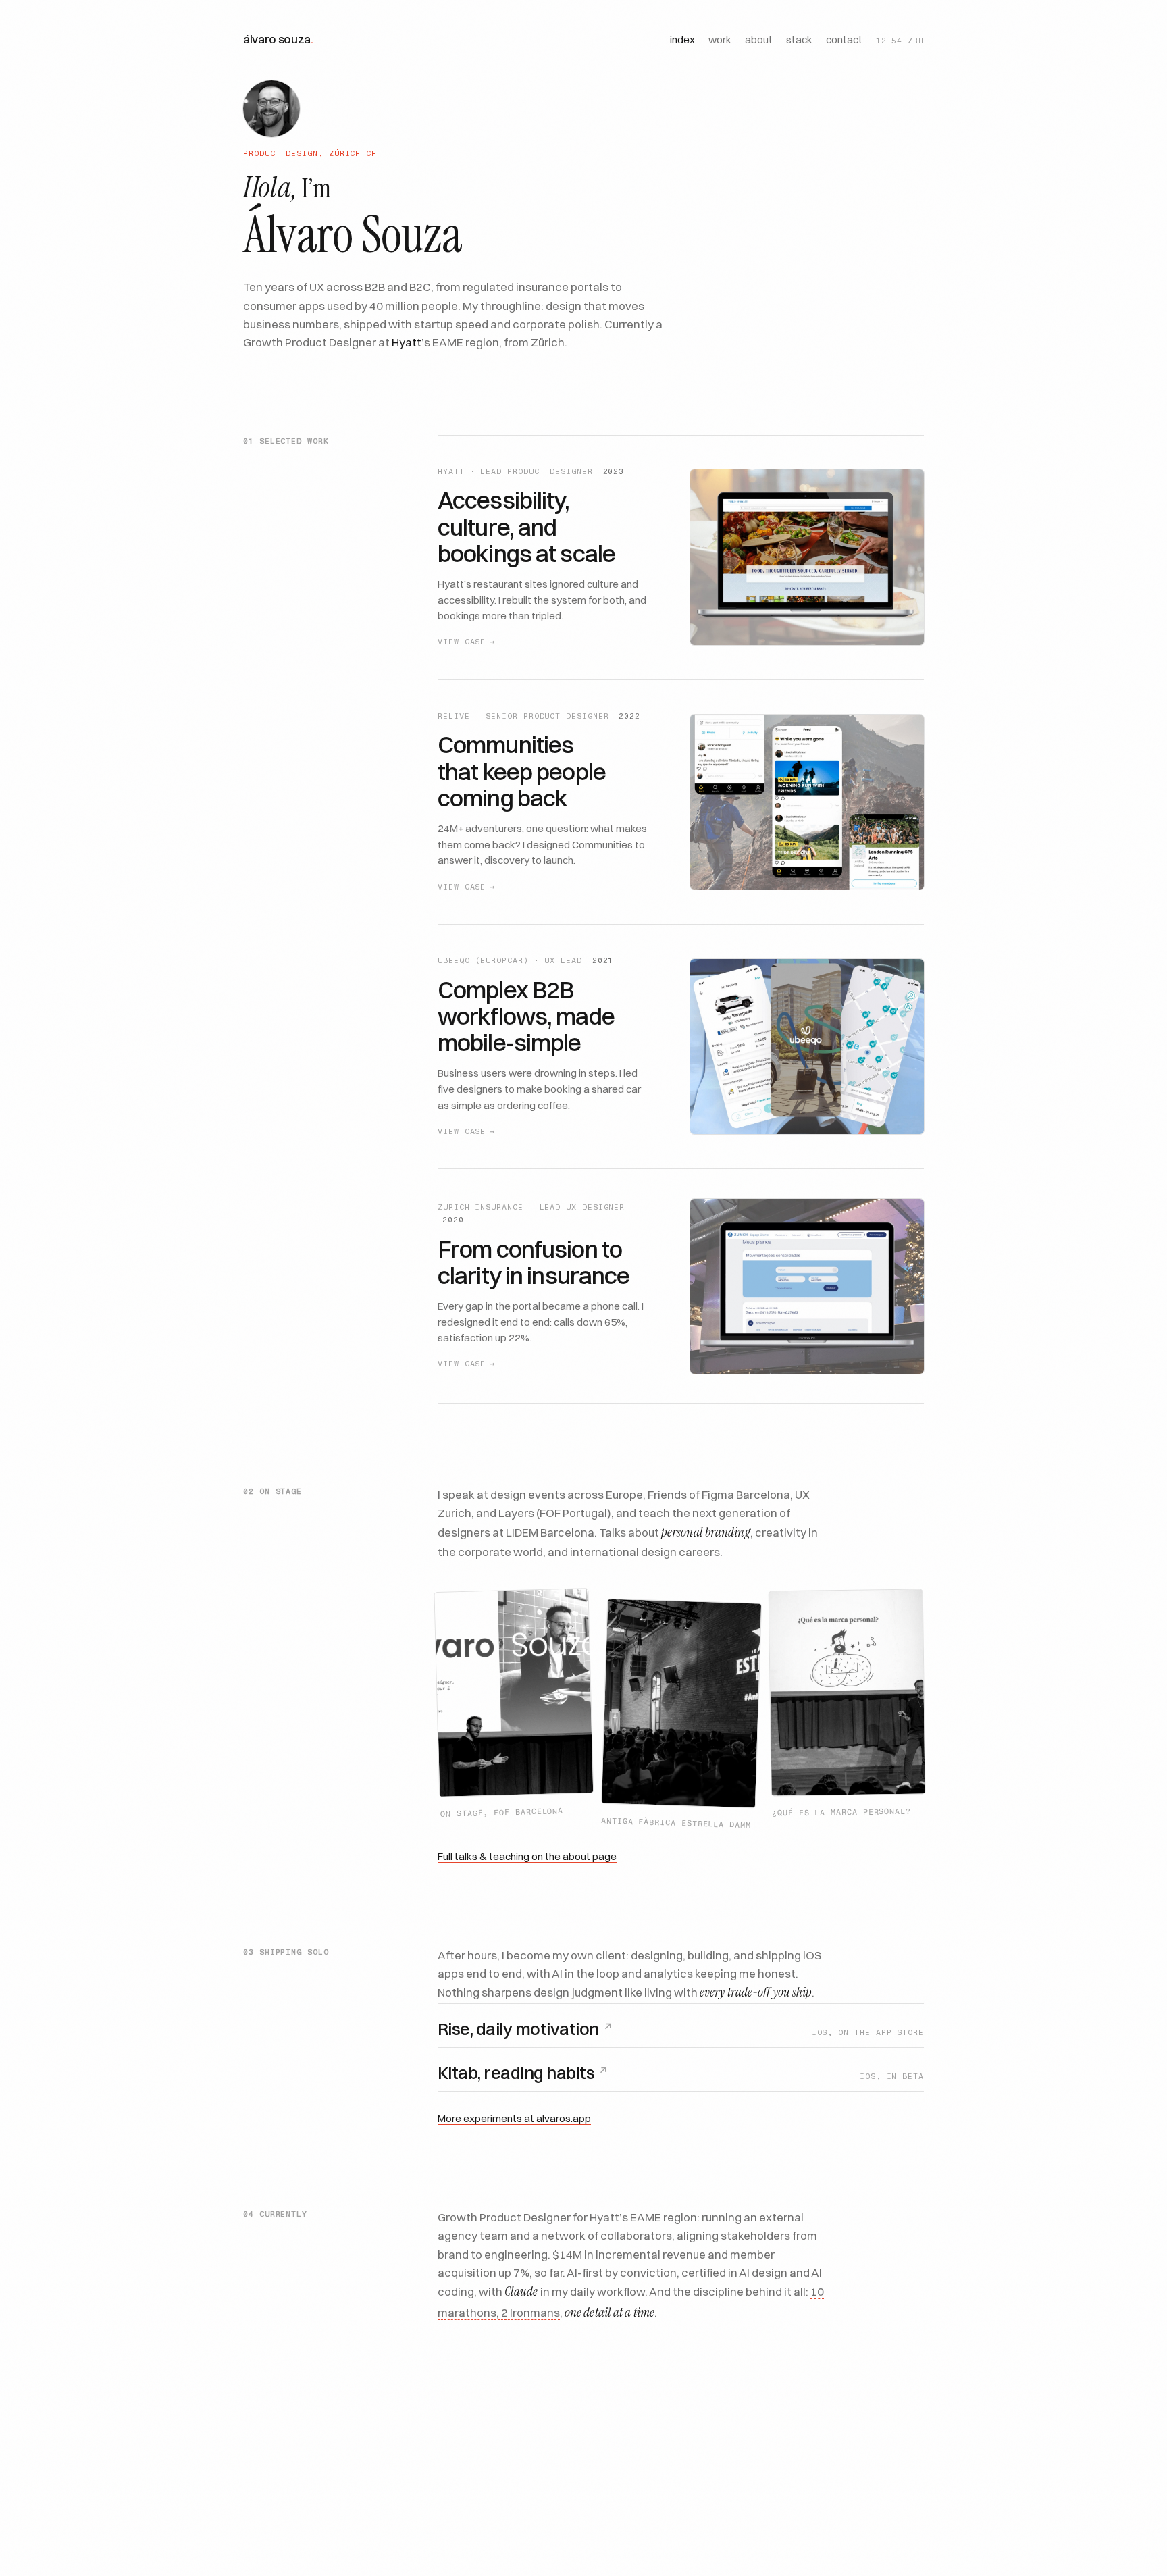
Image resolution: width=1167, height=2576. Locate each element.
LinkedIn (466, 2425)
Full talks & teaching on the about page (527, 1856)
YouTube (544, 2425)
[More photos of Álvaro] (271, 109)
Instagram (627, 2425)
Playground (718, 2425)
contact (844, 40)
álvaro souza (278, 39)
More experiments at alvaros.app (514, 2118)
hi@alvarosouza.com (837, 2425)
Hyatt (407, 341)
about (759, 40)
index (682, 40)
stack (799, 40)
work (720, 40)
